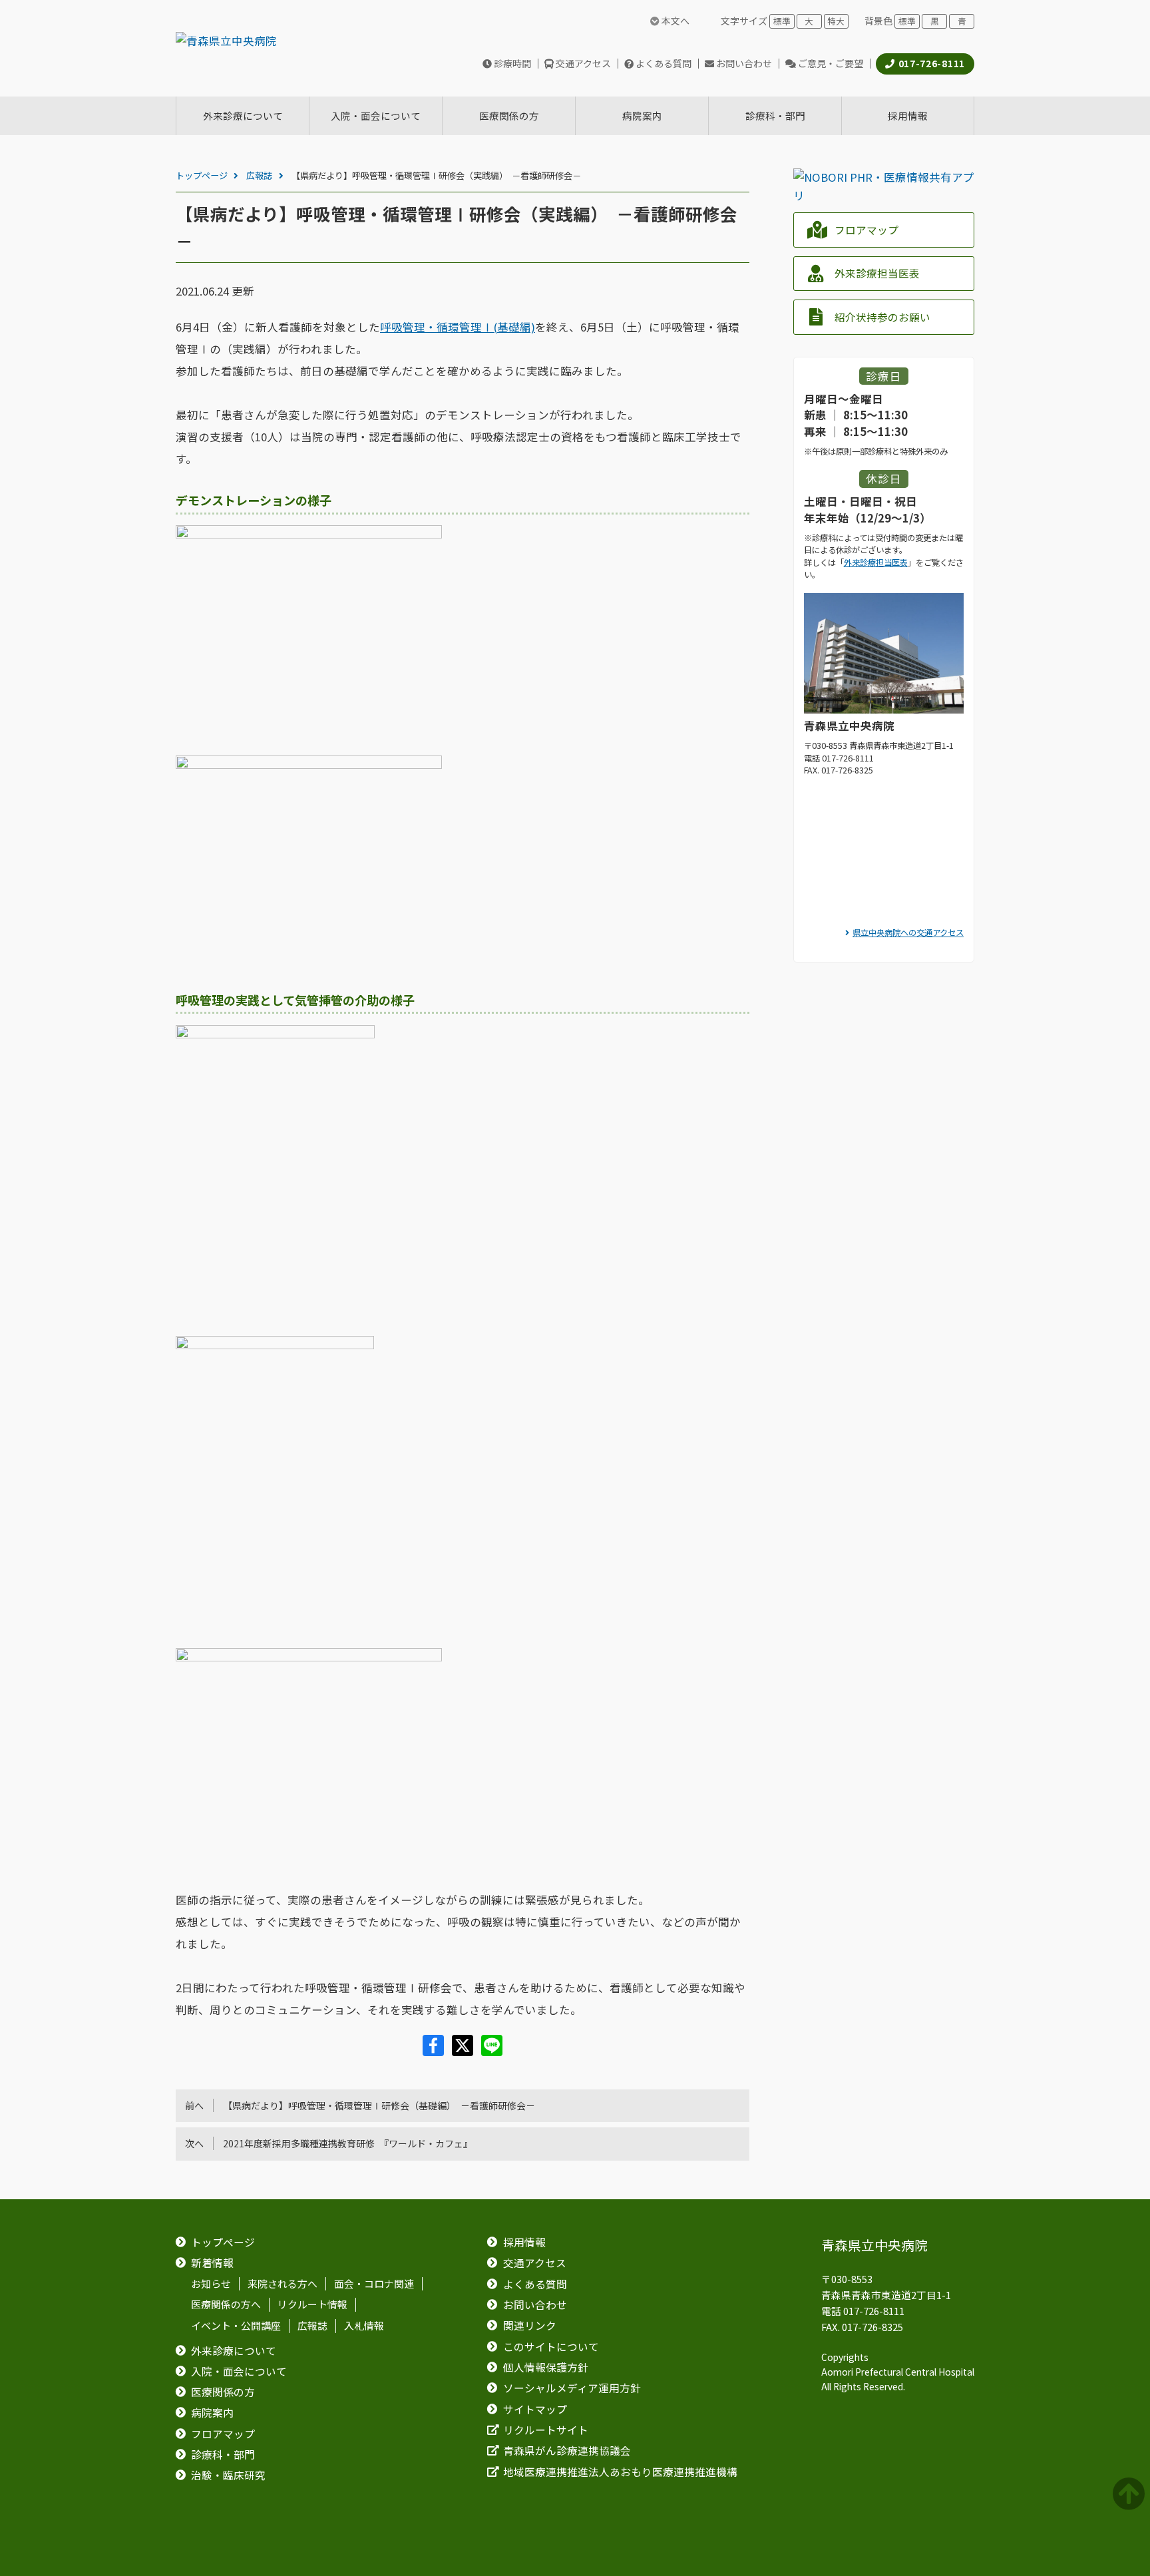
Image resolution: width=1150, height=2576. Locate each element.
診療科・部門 (223, 2455)
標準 (782, 21)
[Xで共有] (464, 2051)
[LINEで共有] (492, 2051)
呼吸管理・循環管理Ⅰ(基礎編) (458, 327)
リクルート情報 (312, 2305)
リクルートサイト (546, 2430)
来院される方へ (283, 2284)
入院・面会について (239, 2371)
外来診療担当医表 (877, 273)
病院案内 (212, 2413)
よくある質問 (664, 63)
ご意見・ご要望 (831, 63)
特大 (836, 21)
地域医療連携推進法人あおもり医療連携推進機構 (620, 2472)
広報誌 (259, 175)
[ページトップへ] (1131, 2494)
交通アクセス (583, 63)
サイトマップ (535, 2409)
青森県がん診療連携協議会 (567, 2451)
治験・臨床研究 (228, 2475)
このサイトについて (551, 2347)
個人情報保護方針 (546, 2367)
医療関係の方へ (226, 2305)
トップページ (202, 175)
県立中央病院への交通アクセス (908, 933)
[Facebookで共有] (435, 2051)
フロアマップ (866, 230)
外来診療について (234, 2351)
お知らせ (211, 2284)
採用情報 (524, 2242)
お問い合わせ (744, 63)
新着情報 (212, 2263)
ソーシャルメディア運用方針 (572, 2388)
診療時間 (512, 63)
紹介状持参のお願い (882, 317)
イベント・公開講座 (236, 2326)
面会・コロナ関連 (374, 2284)
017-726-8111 (932, 63)
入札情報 (364, 2326)
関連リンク (530, 2325)
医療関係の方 (223, 2392)
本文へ (674, 21)
